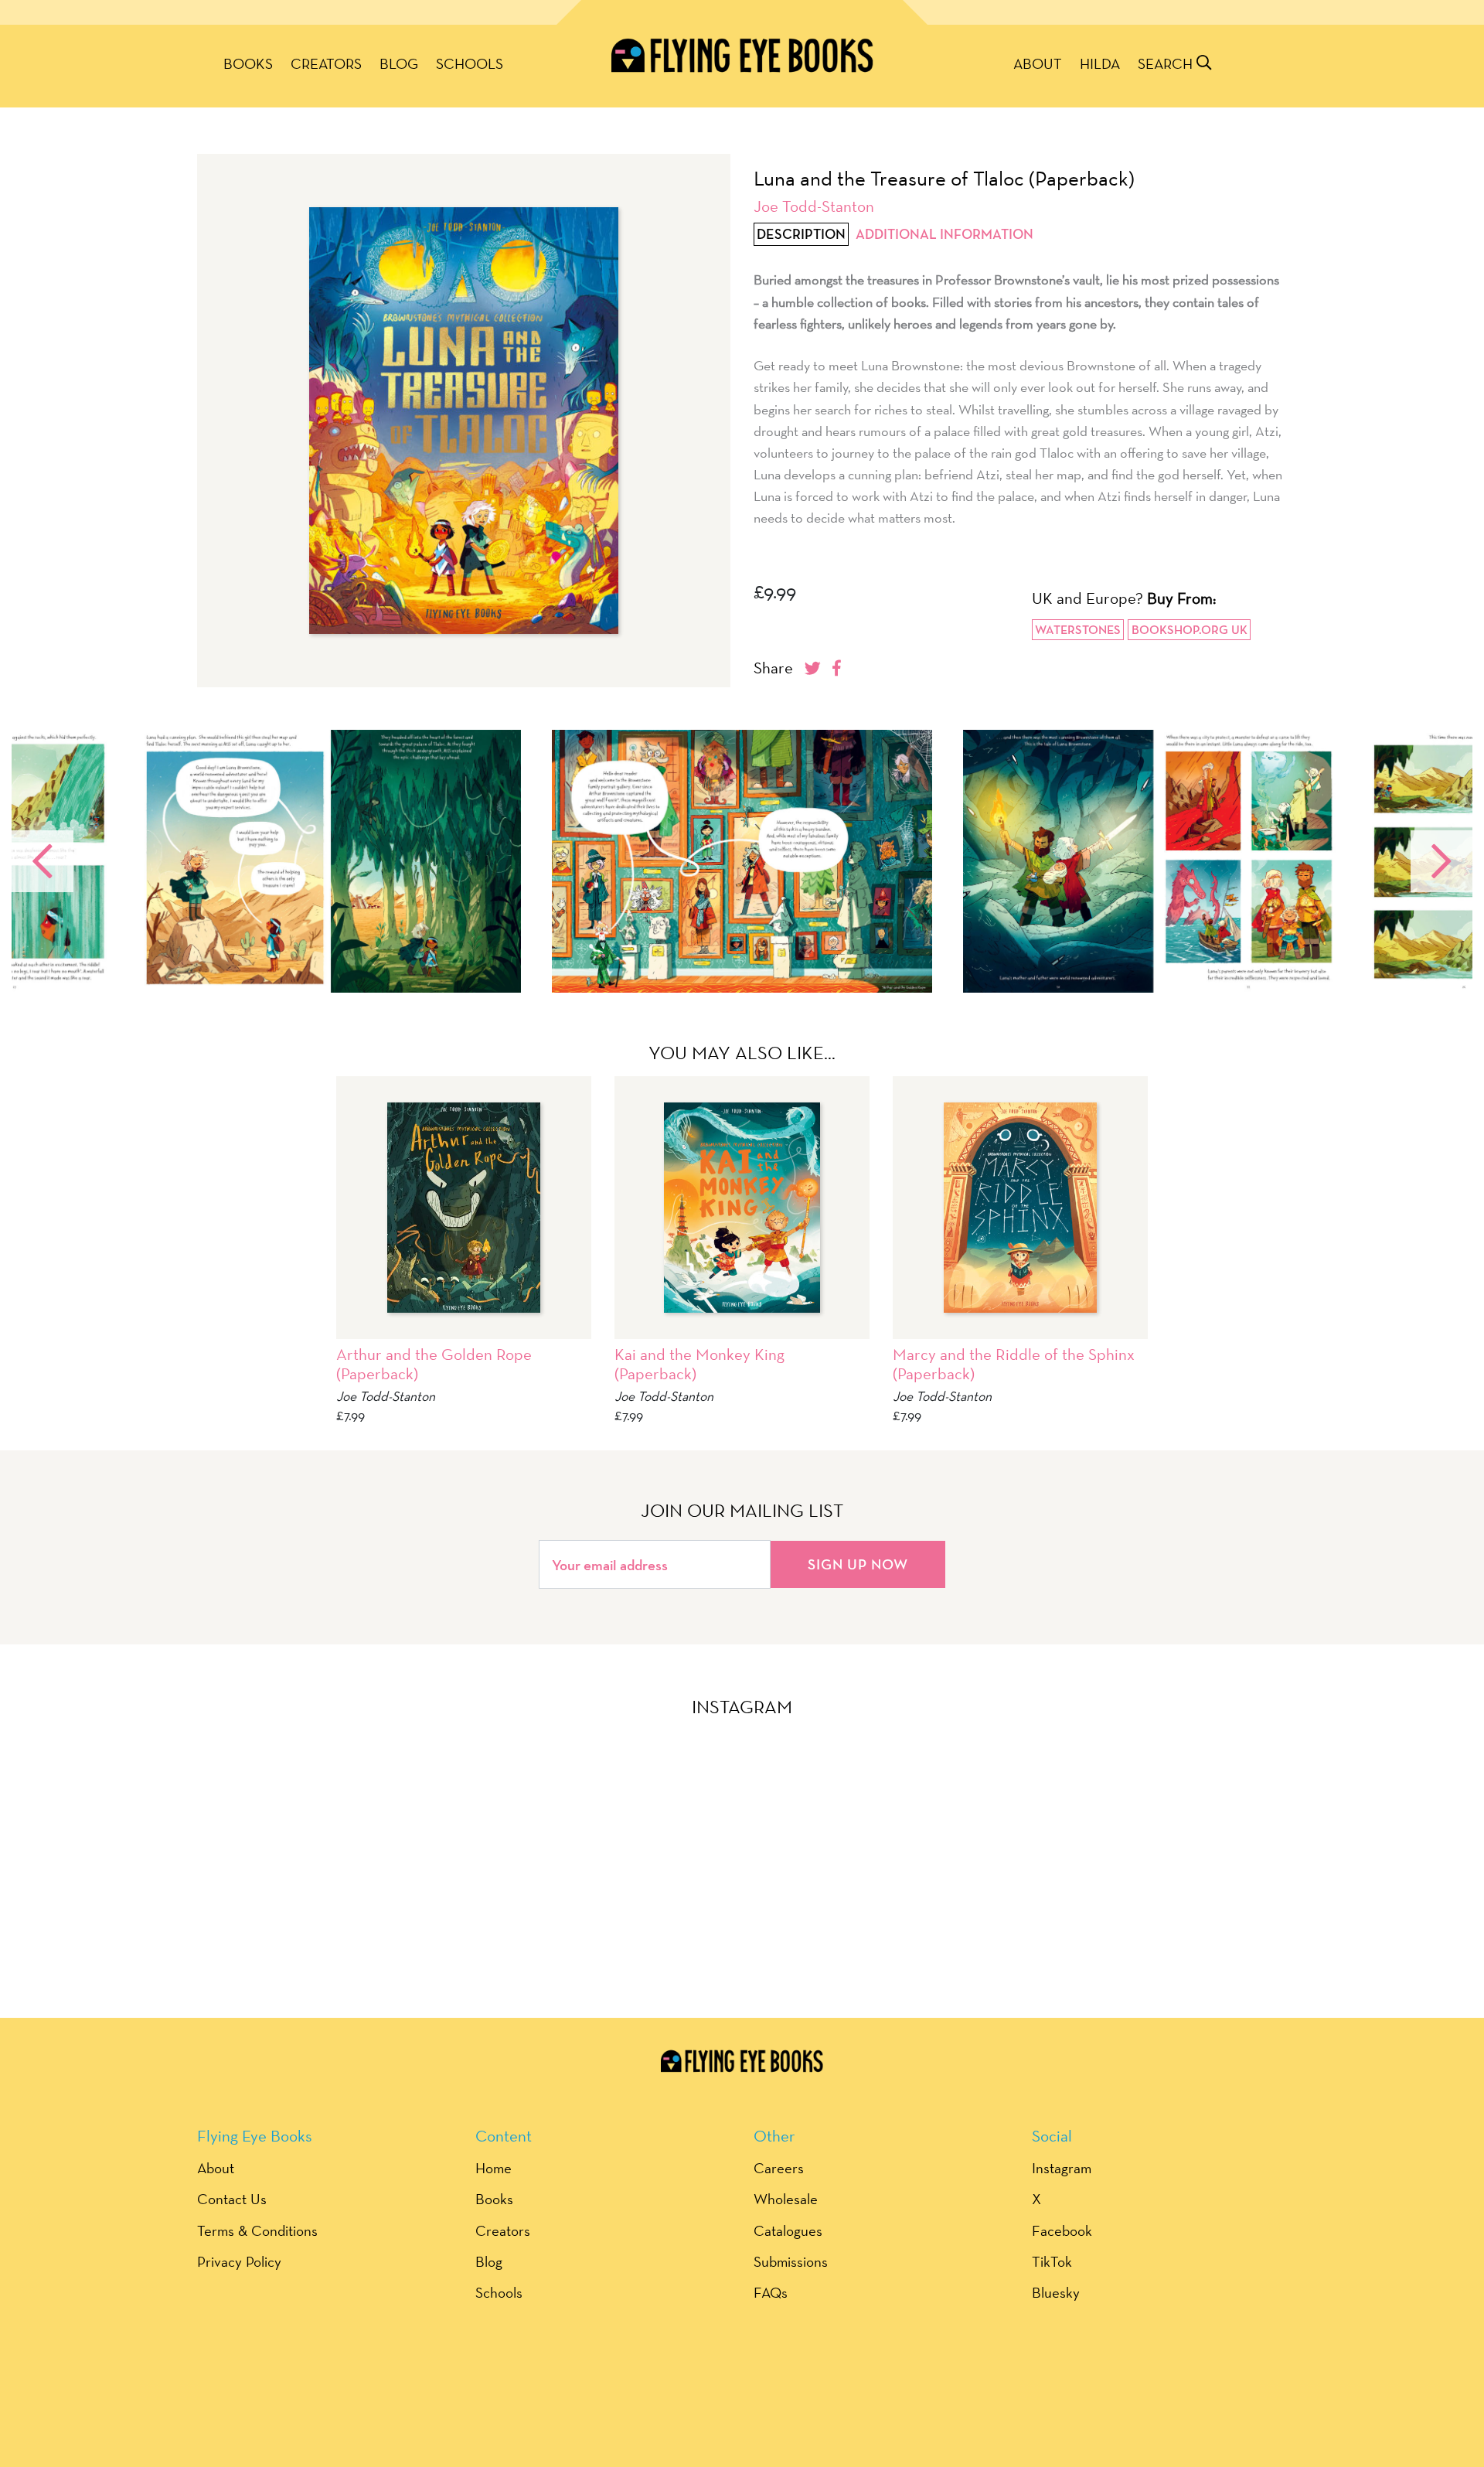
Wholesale (786, 2199)
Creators (326, 63)
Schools (470, 63)
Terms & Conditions (257, 2230)
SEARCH (1167, 63)
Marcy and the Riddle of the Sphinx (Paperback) (1014, 1364)
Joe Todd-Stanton (814, 206)
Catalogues (788, 2230)
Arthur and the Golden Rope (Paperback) (434, 1364)
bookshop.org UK (1190, 630)
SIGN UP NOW (858, 1564)
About (1038, 63)
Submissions (791, 2261)
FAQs (771, 2292)
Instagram (1062, 2168)
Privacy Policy (239, 2261)
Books (248, 63)
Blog (399, 63)
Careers (779, 2168)
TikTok (1052, 2261)
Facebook (1062, 2230)
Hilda (1100, 63)
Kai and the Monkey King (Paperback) (699, 1364)
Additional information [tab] (945, 234)
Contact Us (232, 2199)
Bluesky (1056, 2292)
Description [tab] (801, 234)
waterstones (1078, 630)
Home (494, 2168)
